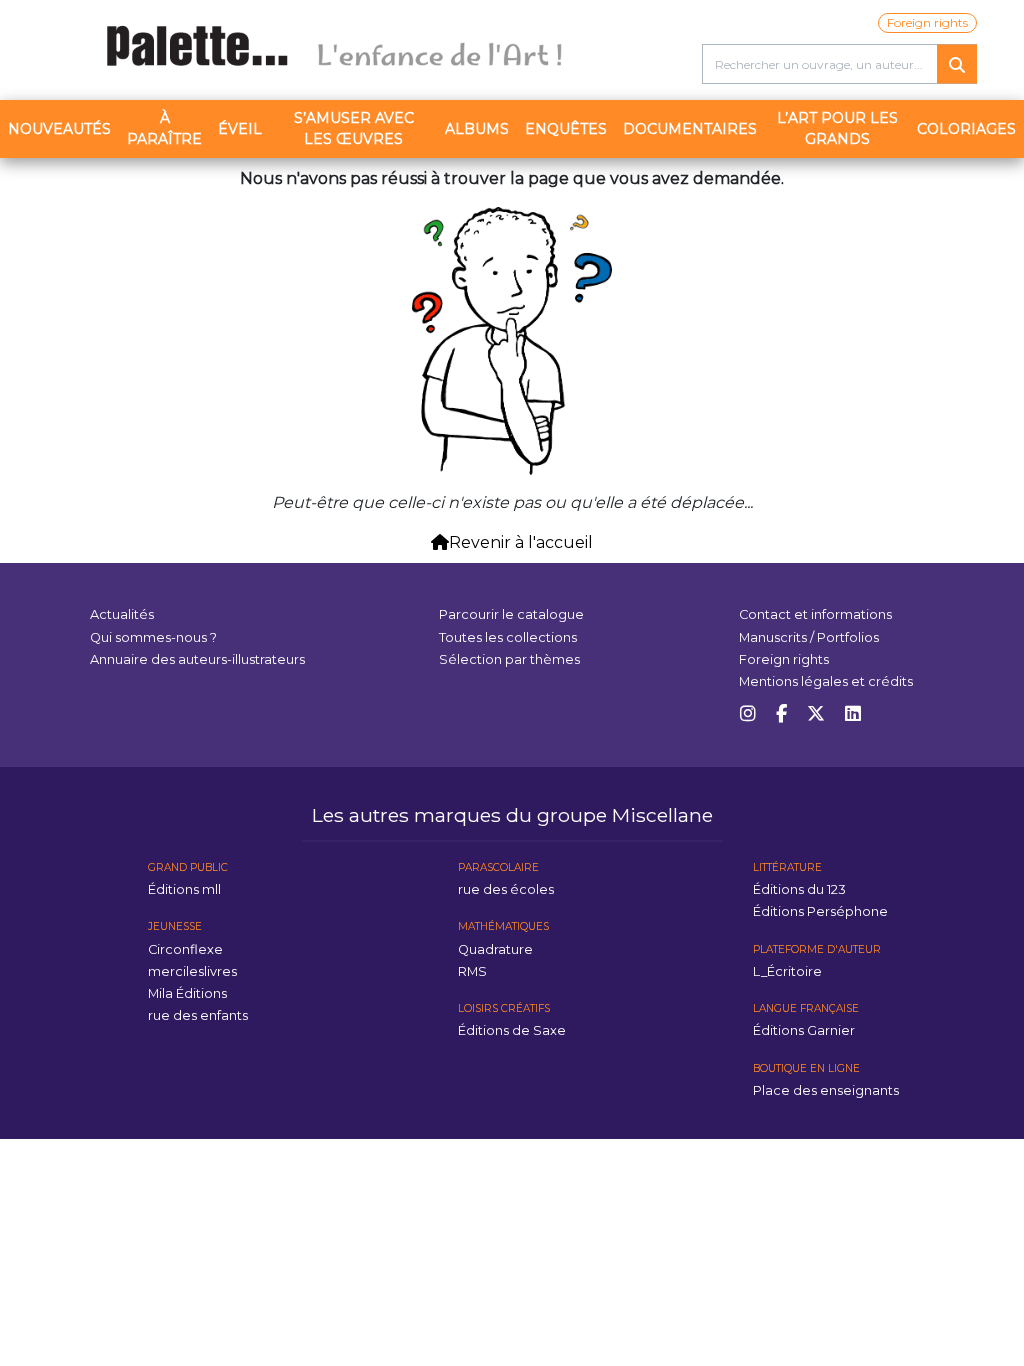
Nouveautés (59, 129)
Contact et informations (815, 614)
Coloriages (966, 129)
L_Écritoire (787, 971)
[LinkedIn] (853, 714)
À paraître (164, 128)
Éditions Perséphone (820, 911)
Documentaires (690, 129)
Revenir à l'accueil (521, 542)
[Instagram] (748, 714)
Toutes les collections (508, 637)
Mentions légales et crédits (826, 681)
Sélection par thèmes (509, 659)
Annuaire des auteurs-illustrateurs (197, 659)
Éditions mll (184, 889)
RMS (472, 971)
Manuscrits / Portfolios (809, 637)
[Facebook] (781, 714)
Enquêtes (566, 129)
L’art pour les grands (837, 128)
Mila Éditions (187, 993)
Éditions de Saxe (512, 1030)
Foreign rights (927, 22)
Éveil (240, 129)
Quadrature (495, 949)
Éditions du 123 (799, 889)
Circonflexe (185, 949)
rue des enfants (198, 1015)
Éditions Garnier (804, 1030)
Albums (477, 129)
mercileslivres (192, 971)
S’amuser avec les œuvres (354, 128)
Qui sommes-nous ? (153, 637)
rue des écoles (506, 889)
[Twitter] (816, 714)
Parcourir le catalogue (511, 614)
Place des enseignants (826, 1090)
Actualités (122, 614)
